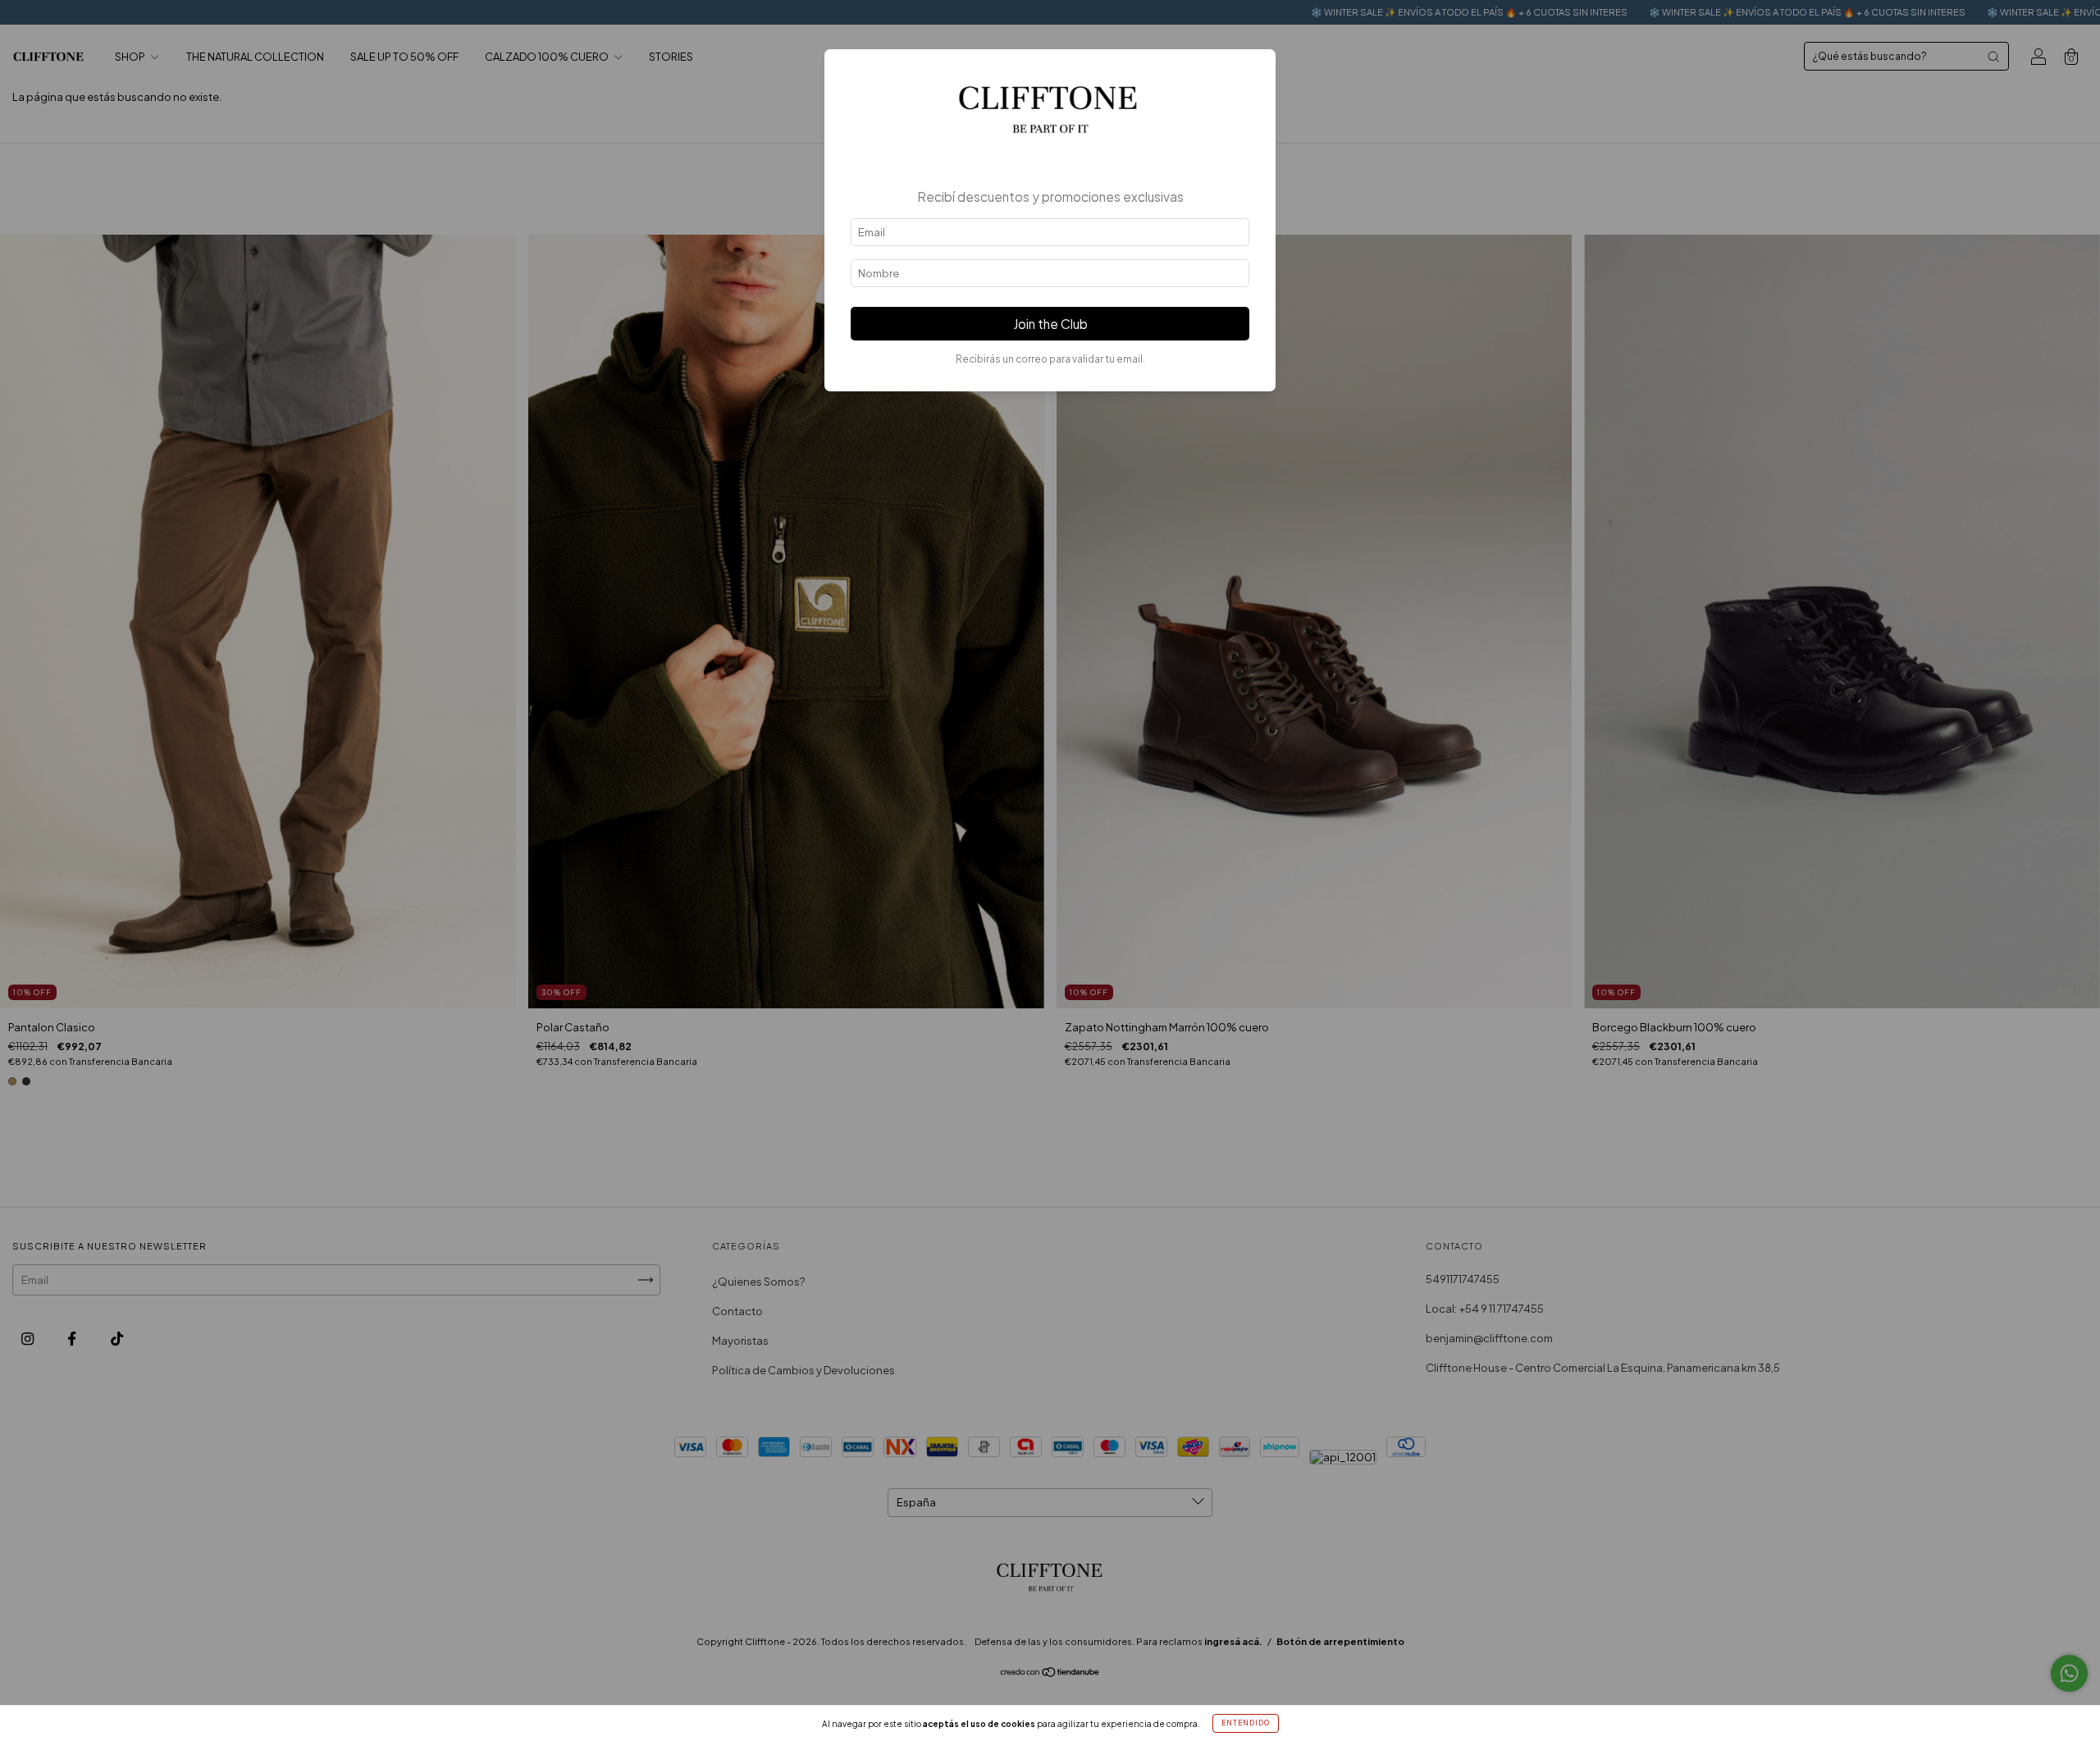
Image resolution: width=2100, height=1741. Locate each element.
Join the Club (1050, 324)
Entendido (1246, 1723)
